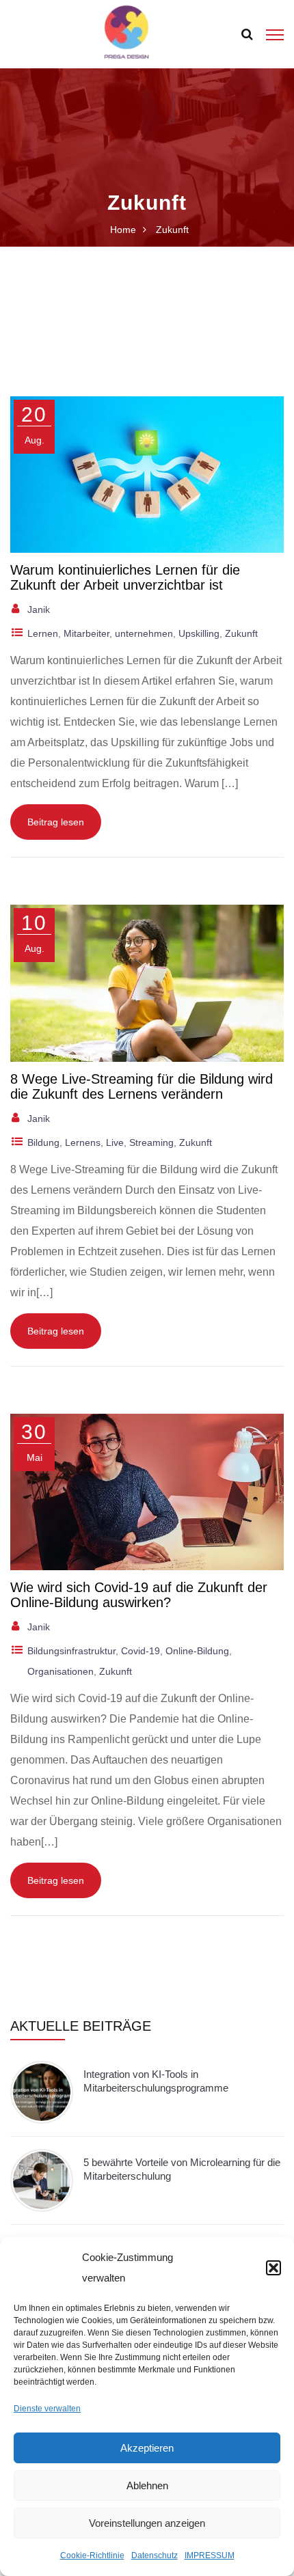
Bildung (43, 1142)
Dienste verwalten (47, 2409)
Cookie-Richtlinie (92, 2556)
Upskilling (199, 633)
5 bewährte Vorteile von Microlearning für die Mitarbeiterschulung (182, 2169)
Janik (39, 609)
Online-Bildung (197, 1651)
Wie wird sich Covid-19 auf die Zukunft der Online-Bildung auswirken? (139, 1595)
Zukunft (241, 633)
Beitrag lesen (56, 822)
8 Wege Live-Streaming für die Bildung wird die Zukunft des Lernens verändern (142, 1086)
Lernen (43, 633)
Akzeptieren (147, 2448)
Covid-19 (141, 1651)
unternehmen (144, 633)
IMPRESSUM (210, 2556)
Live (115, 1142)
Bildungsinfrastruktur (71, 1651)
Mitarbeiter (86, 633)
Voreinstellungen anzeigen (147, 2523)
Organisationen (61, 1671)
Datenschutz (155, 2556)
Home (123, 230)
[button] (273, 2268)
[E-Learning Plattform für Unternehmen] (126, 33)
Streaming (151, 1142)
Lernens (83, 1142)
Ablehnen (147, 2485)
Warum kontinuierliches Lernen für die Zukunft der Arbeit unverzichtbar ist (125, 577)
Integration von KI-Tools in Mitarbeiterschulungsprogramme (156, 2081)
